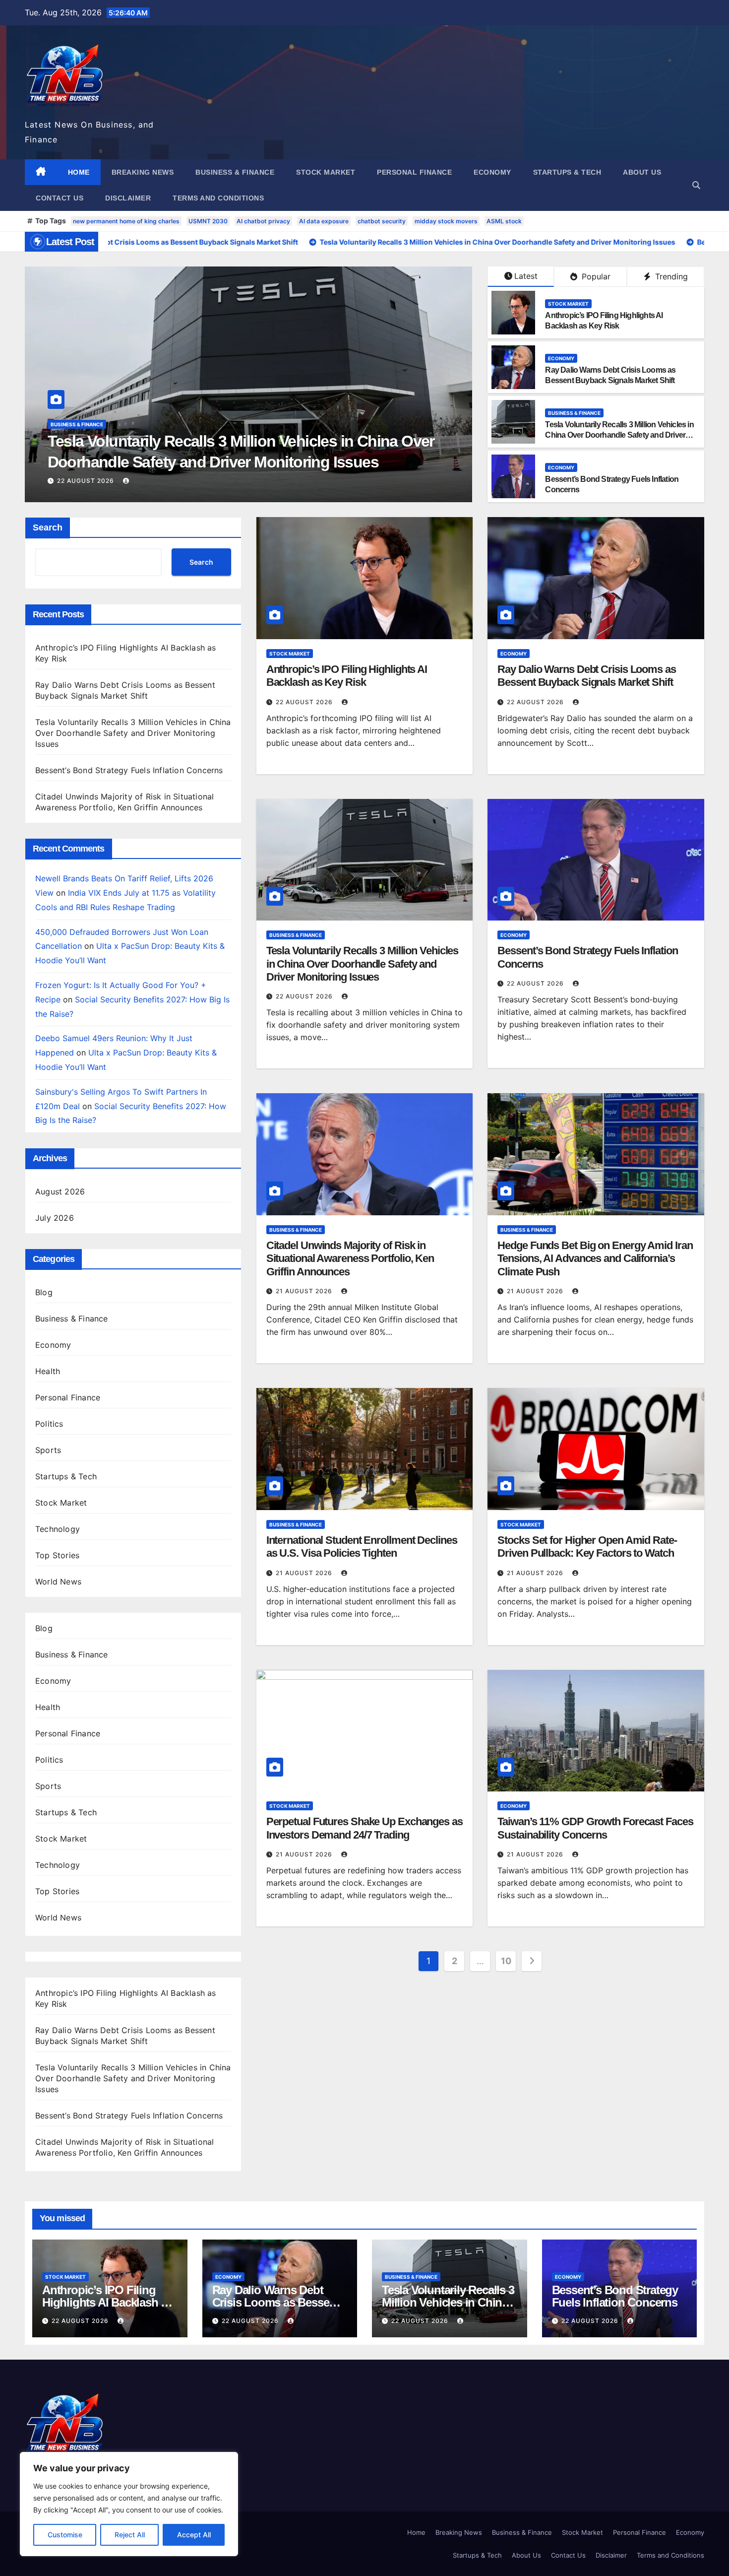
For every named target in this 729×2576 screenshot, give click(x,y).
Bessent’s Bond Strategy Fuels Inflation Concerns (219, 462)
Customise (65, 2535)
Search (48, 528)
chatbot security (382, 221)
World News (58, 1582)
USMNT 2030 (208, 221)
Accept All (194, 2535)
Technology (58, 1529)
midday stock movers (446, 221)
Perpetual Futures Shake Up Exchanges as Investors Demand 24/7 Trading (364, 1828)
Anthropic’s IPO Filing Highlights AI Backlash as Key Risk (347, 676)
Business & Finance (235, 172)
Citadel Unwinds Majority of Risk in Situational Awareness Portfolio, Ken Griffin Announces (350, 1258)
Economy (492, 172)
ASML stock (504, 221)
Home (79, 172)
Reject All (130, 2535)
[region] (129, 2504)
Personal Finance (414, 172)
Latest (526, 276)
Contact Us (60, 198)
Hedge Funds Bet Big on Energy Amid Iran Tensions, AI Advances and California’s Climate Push (595, 1258)
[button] (696, 185)
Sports (48, 1450)
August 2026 (60, 1191)
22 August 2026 (87, 481)
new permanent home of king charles (126, 221)
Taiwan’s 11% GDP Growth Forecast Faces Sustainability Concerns (595, 1828)
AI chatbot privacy (263, 221)
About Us (642, 172)
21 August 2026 (305, 1291)
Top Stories (57, 1555)
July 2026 (55, 1218)
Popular (595, 276)
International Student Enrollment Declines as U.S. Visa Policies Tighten (362, 1547)
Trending (670, 276)
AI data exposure (324, 221)
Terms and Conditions (218, 198)
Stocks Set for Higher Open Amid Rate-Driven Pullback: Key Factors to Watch (587, 1547)
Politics (49, 1424)
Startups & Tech (567, 172)
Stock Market (326, 172)
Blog (44, 1292)
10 (506, 1961)
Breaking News (143, 172)
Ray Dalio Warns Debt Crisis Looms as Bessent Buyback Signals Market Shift (586, 676)
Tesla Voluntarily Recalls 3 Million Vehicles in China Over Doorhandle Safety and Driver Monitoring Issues (619, 435)
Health (48, 1371)
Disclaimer (128, 198)
